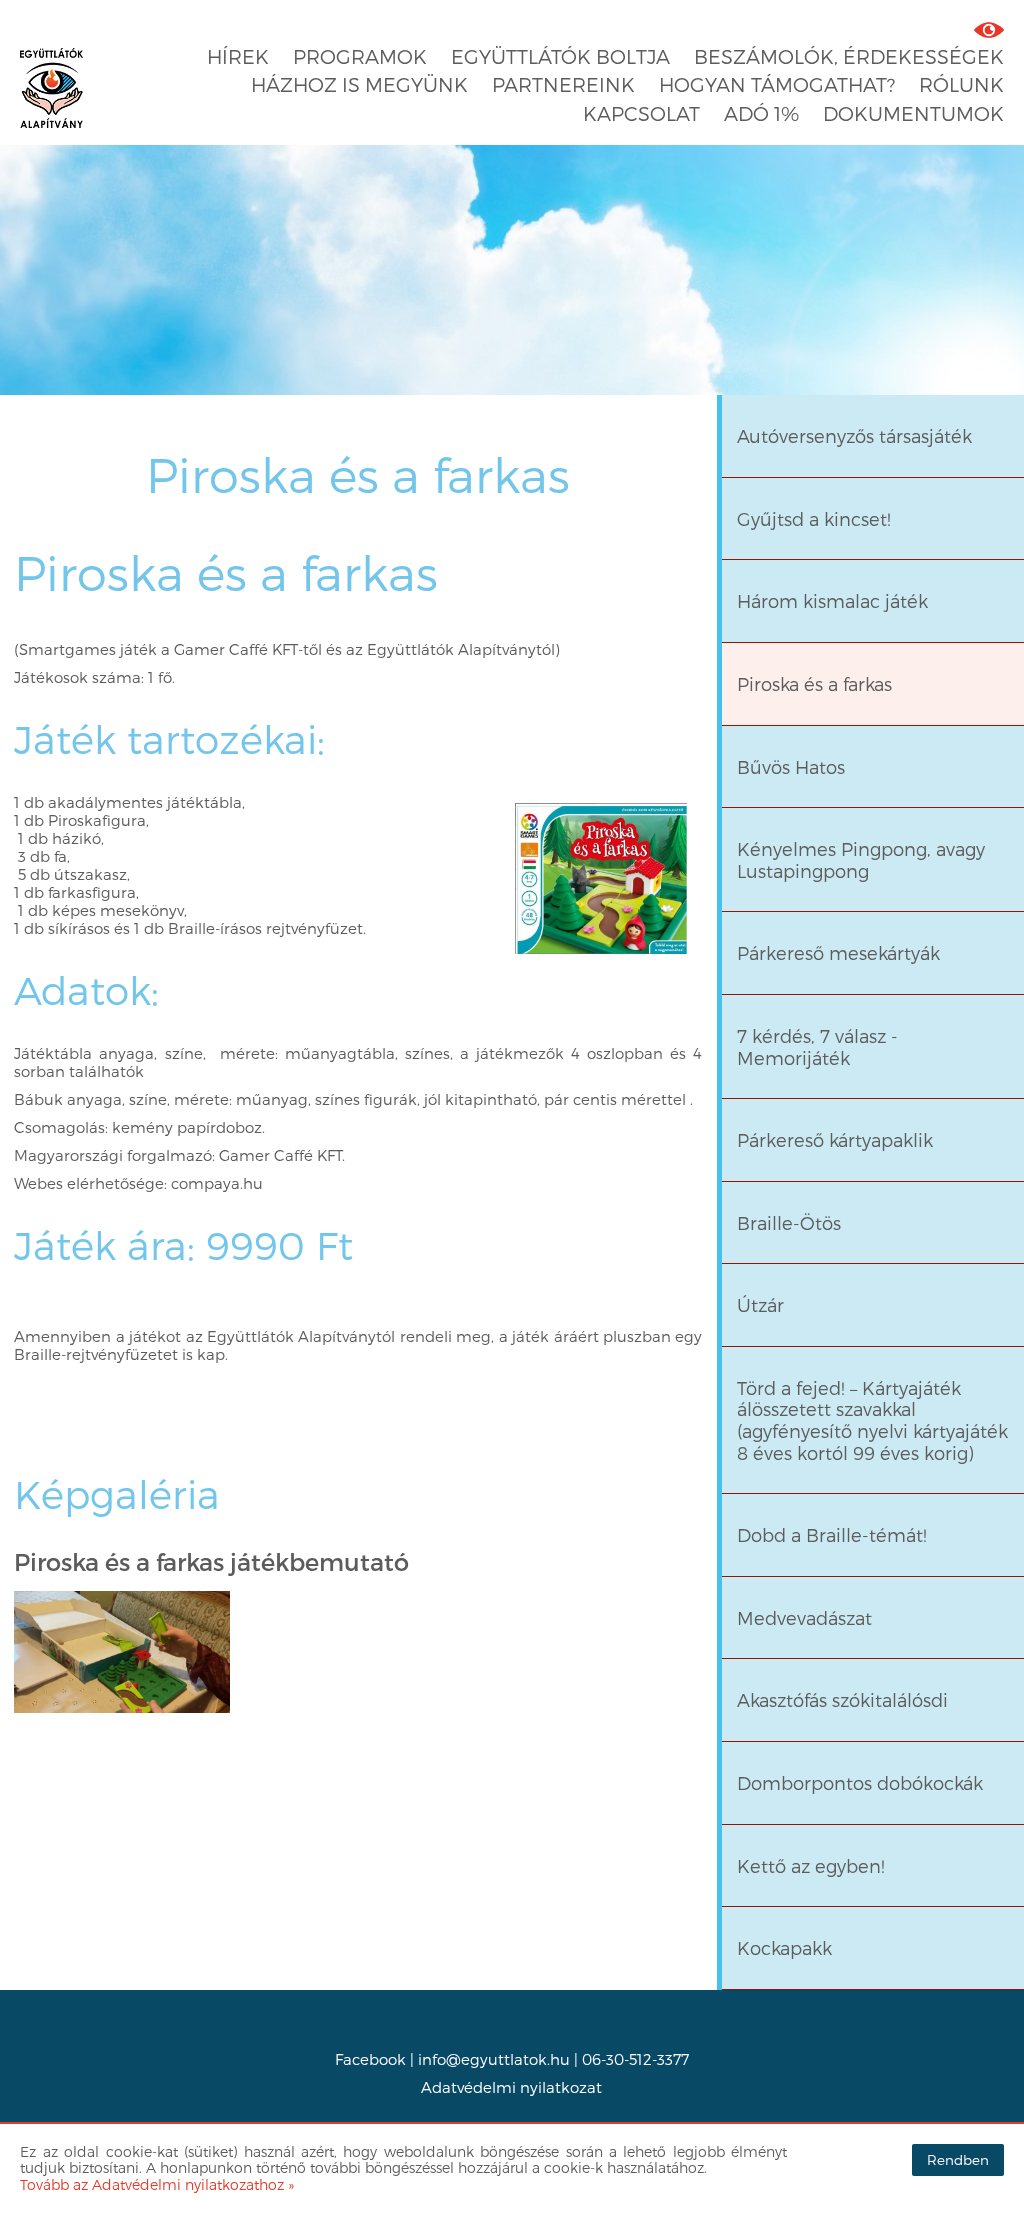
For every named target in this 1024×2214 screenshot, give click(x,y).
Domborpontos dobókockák (860, 1782)
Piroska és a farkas (358, 473)
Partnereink (563, 84)
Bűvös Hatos (791, 766)
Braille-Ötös (789, 1222)
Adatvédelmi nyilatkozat (511, 2087)
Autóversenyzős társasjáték (854, 435)
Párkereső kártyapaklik (835, 1139)
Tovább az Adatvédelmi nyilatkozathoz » (157, 2184)
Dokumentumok (913, 113)
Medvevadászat (804, 1617)
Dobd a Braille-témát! (832, 1534)
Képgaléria (117, 1494)
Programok (360, 56)
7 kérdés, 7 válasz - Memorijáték (817, 1046)
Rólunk (961, 84)
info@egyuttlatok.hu (494, 2059)
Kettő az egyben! (811, 1865)
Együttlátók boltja (560, 56)
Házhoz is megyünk (359, 84)
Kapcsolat (641, 113)
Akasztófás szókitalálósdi (842, 1699)
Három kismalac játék (832, 600)
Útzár (760, 1304)
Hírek (238, 56)
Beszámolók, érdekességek (849, 56)
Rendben (958, 2159)
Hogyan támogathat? (777, 84)
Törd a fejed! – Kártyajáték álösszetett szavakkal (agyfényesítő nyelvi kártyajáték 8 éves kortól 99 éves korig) (872, 1420)
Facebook (370, 2059)
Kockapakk (784, 1947)
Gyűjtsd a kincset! (814, 518)
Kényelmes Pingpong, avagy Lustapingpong (861, 859)
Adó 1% (761, 113)
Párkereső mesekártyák (838, 952)
